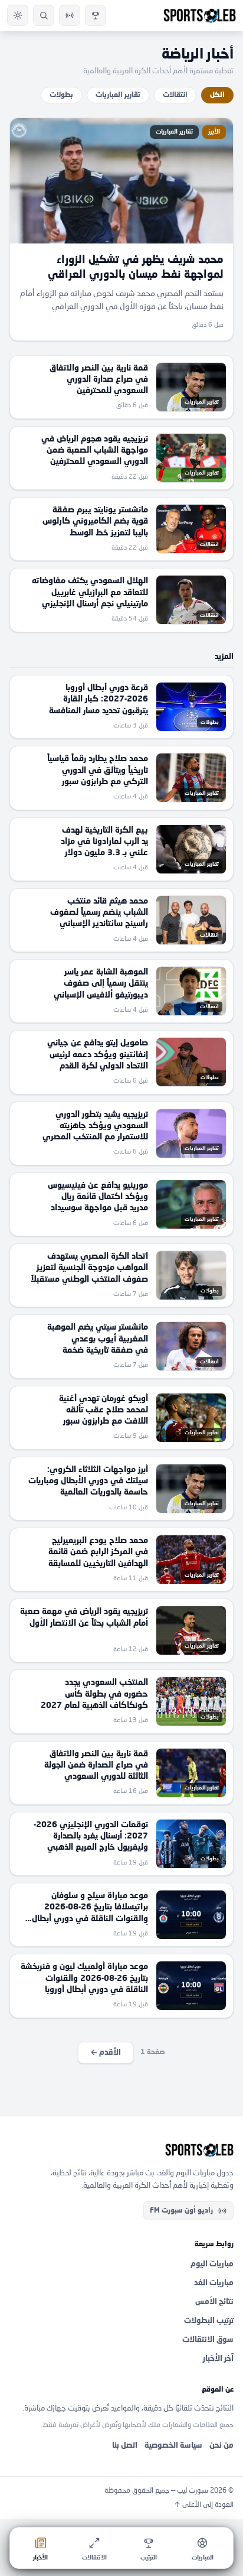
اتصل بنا (125, 2446)
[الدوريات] (96, 15)
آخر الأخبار (218, 2359)
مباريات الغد (214, 2283)
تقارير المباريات (118, 95)
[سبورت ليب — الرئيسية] (200, 15)
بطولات (61, 95)
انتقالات (175, 95)
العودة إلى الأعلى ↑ (204, 2505)
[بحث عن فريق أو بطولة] (44, 15)
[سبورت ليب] (121, 2150)
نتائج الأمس (214, 2302)
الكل (217, 95)
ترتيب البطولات (209, 2321)
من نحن (221, 2446)
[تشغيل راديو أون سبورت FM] (70, 15)
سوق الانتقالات (208, 2340)
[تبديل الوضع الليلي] (18, 15)
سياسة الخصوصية (173, 2446)
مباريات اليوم (212, 2264)
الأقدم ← (106, 2053)
